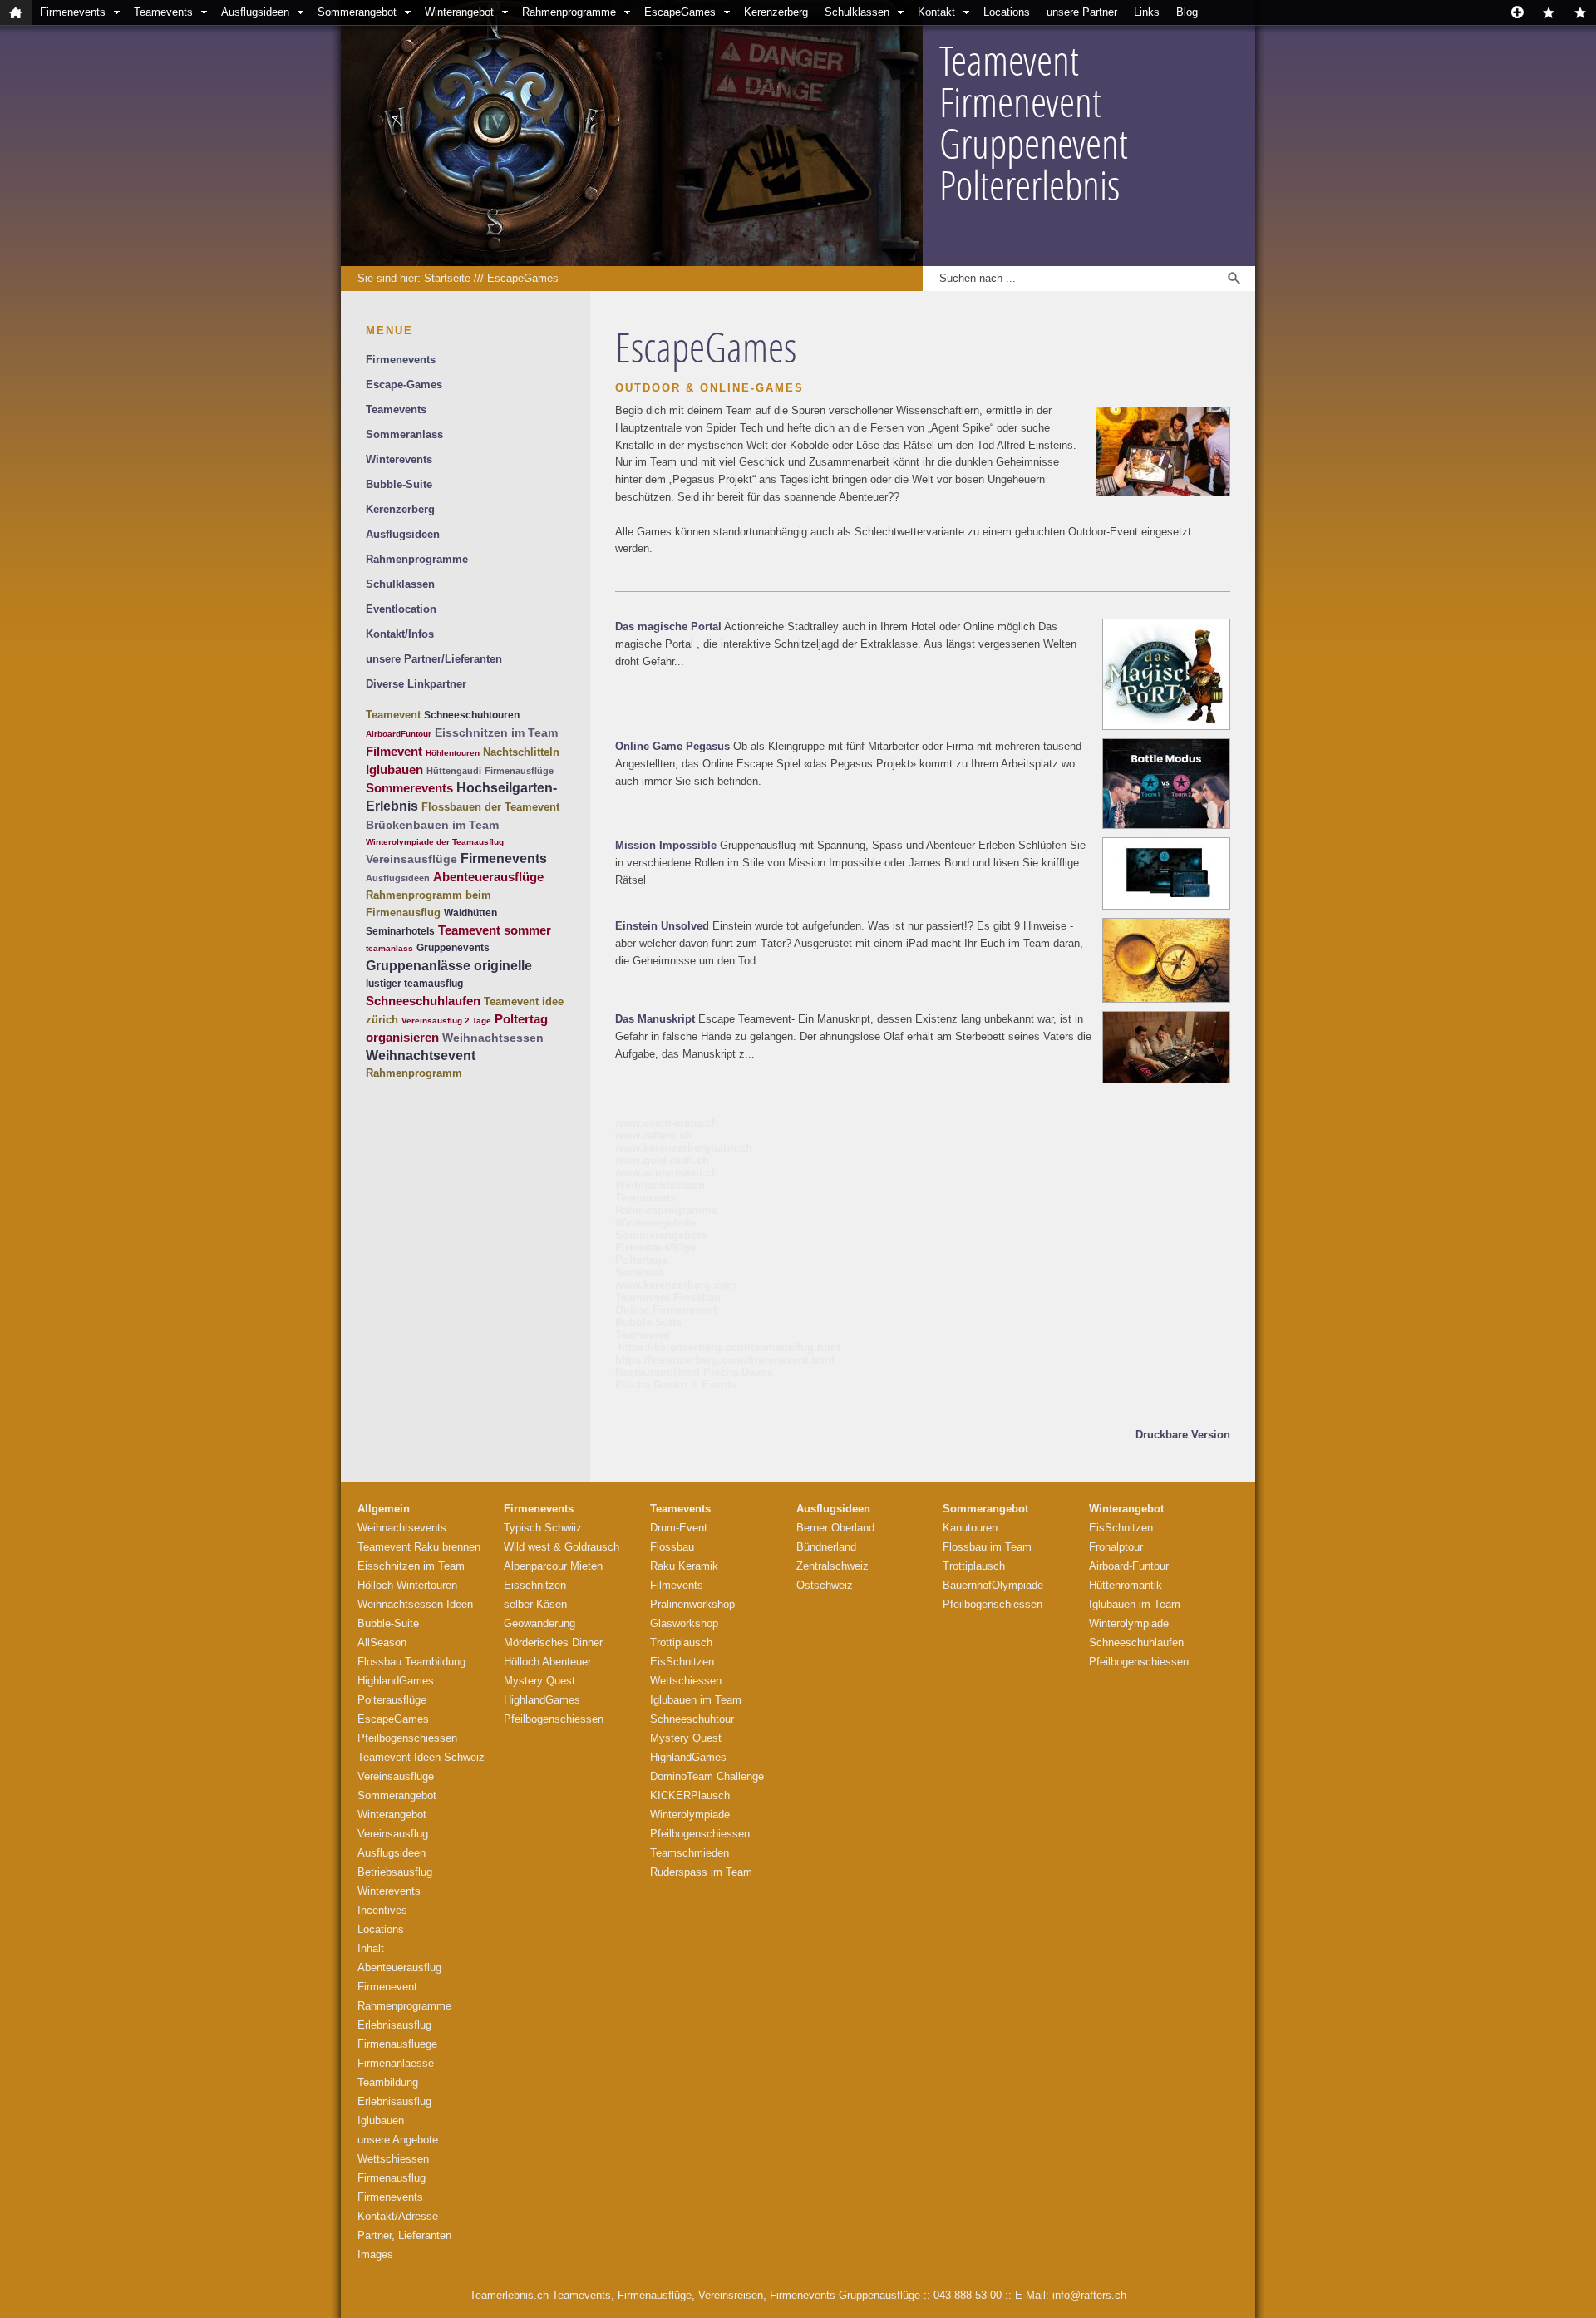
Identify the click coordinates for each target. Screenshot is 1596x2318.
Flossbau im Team (987, 1547)
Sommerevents (409, 788)
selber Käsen (535, 1604)
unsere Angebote (398, 2140)
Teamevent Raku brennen (419, 1547)
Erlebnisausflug (394, 2025)
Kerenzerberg (776, 12)
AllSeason (382, 1642)
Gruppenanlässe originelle (449, 966)
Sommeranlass (404, 434)
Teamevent (393, 715)
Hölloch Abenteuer (547, 1662)
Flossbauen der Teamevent (490, 807)
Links (1147, 12)
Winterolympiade (690, 1815)
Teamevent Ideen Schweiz (421, 1757)
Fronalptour (1116, 1547)
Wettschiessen (393, 2159)
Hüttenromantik (1126, 1585)
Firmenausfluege (397, 2044)
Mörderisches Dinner (553, 1642)
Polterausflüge (392, 1700)
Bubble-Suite (399, 484)
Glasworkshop (684, 1623)
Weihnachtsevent (421, 1055)
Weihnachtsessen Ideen (415, 1604)
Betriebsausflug (395, 1872)
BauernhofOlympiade (993, 1585)
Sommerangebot (357, 12)
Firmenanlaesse (396, 2063)
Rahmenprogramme (569, 12)
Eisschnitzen (535, 1585)
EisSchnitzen (682, 1662)
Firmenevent (387, 1987)
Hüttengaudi (454, 771)
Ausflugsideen (255, 12)
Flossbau (672, 1547)
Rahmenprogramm (414, 1073)
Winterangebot (459, 12)
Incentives (382, 1910)
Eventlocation (401, 609)
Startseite (447, 278)
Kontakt (936, 12)
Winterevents (399, 459)
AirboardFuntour (399, 734)
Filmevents (677, 1585)
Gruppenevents (453, 948)
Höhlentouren (453, 753)
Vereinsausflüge (411, 859)
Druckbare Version (1183, 1435)
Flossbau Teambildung (411, 1662)
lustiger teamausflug (414, 984)
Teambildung (388, 2082)
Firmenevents (73, 12)
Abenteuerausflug (399, 1968)
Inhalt (371, 1948)
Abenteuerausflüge (488, 877)
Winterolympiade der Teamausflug (435, 842)
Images (375, 2254)
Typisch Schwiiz (543, 1528)
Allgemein (384, 1509)
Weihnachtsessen (493, 1038)
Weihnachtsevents (402, 1528)
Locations (1007, 12)
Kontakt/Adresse (398, 2216)
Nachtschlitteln (521, 752)
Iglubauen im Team (696, 1700)
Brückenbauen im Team (432, 825)
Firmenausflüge (519, 771)
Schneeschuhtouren (472, 715)
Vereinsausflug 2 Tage (446, 1021)
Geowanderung (539, 1623)
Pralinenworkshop (692, 1604)
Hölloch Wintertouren (407, 1585)
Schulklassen (857, 12)
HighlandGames (396, 1681)
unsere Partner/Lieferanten (434, 659)
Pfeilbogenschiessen (407, 1738)
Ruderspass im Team (701, 1872)
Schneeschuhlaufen (423, 1001)
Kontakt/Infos (400, 634)
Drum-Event (679, 1528)
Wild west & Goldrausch (562, 1547)
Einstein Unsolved (662, 926)
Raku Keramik (684, 1566)
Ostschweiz (825, 1585)
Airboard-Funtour (1129, 1566)
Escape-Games (404, 385)
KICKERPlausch (690, 1795)
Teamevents (163, 12)
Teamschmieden (690, 1853)
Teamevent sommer (495, 930)
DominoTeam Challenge (707, 1776)
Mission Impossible (666, 845)
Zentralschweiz (832, 1566)
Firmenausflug (392, 2178)
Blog (1187, 12)
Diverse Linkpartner (416, 684)
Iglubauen (394, 769)
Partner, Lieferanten (404, 2235)
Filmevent (394, 751)
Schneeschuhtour (692, 1719)
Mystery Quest (539, 1681)
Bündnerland (826, 1547)
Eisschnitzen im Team (496, 732)
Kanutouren (970, 1528)
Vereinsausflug (393, 1834)
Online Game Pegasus (672, 746)
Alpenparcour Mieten (553, 1566)
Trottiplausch (681, 1642)
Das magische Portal (668, 626)
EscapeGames (680, 12)
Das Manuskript (655, 1019)
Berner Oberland (835, 1528)
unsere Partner (1082, 12)
